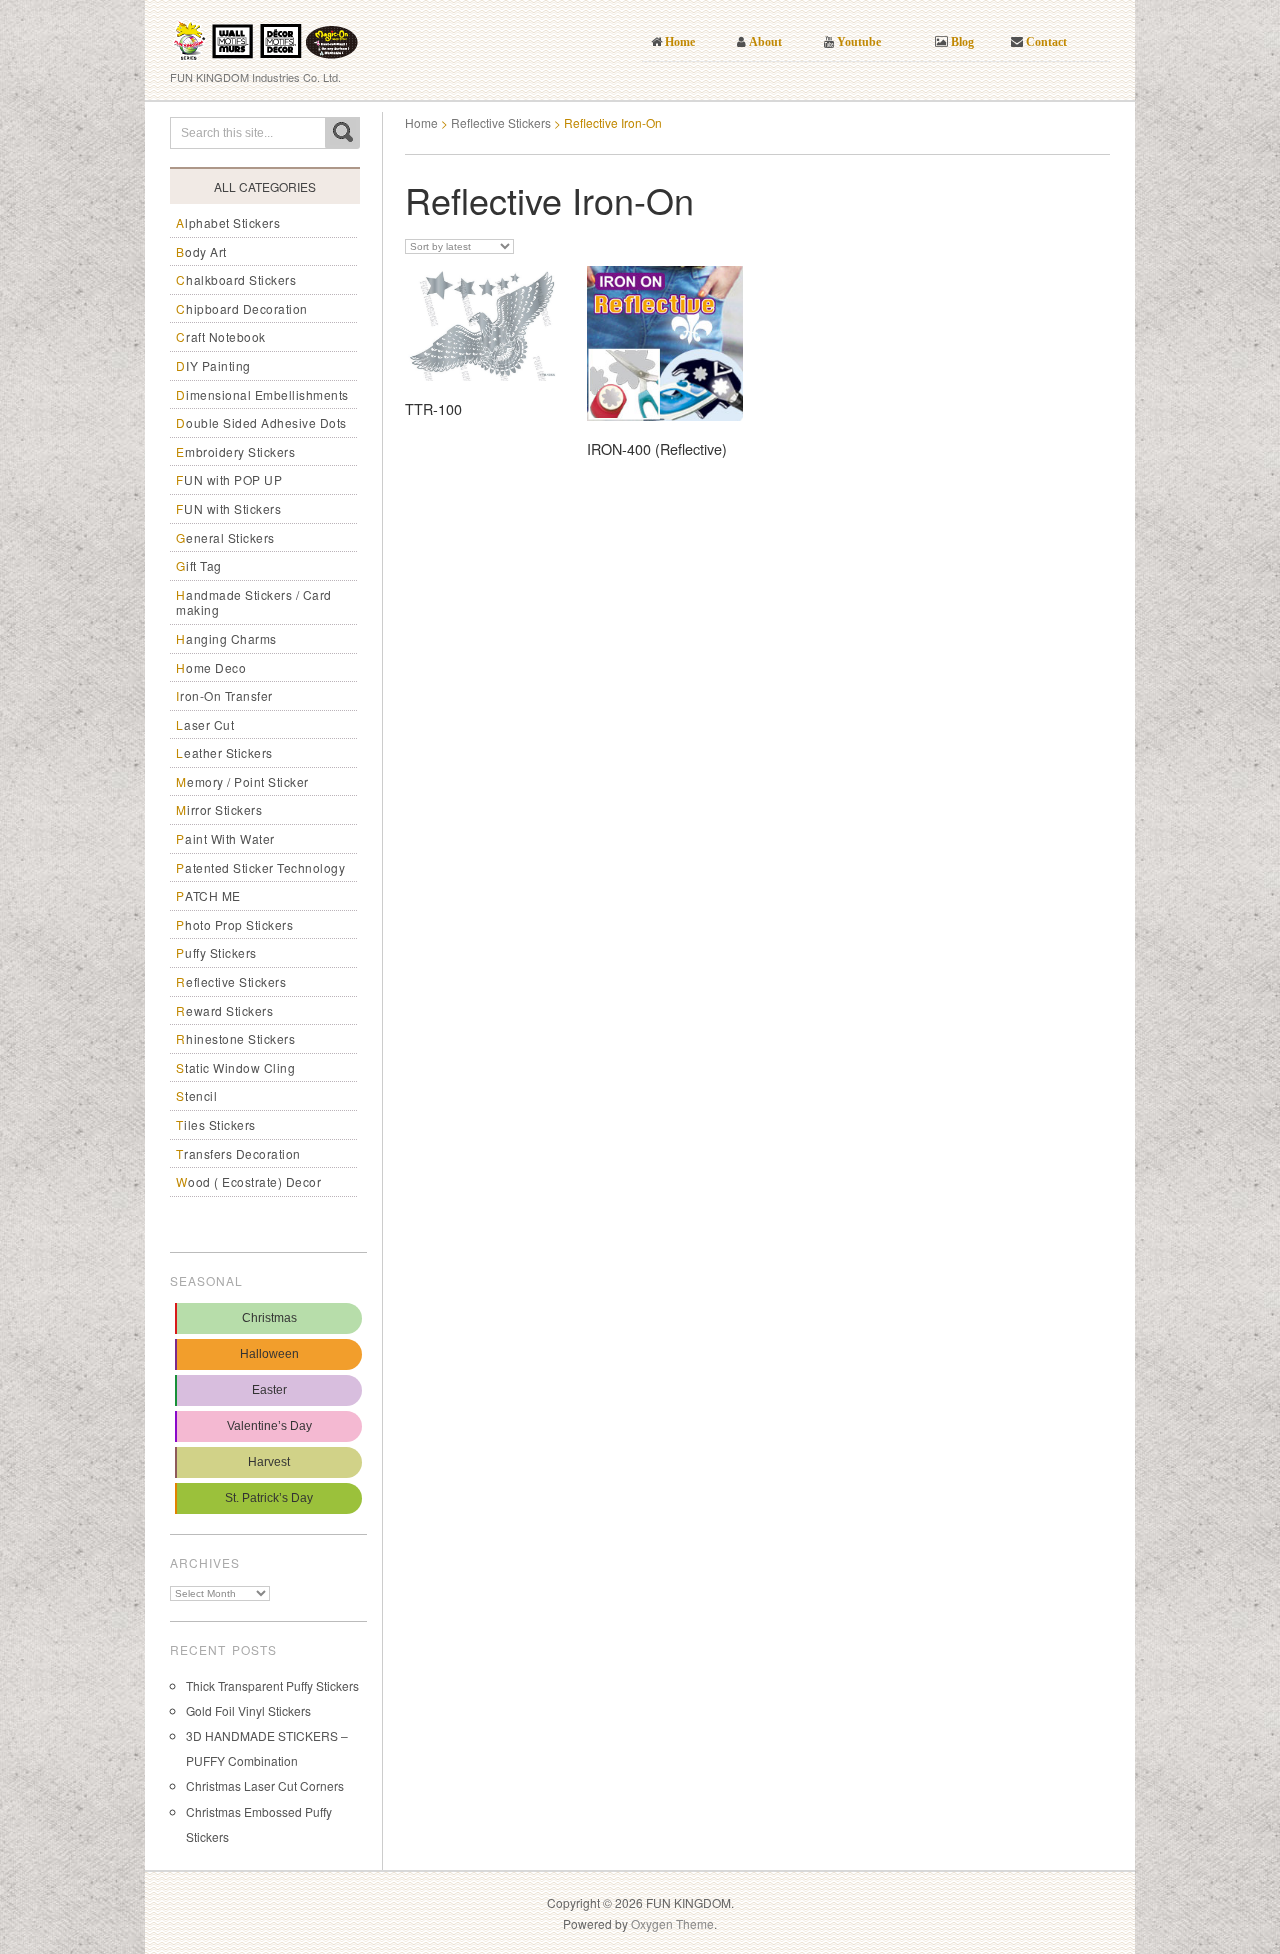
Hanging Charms (226, 638)
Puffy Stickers (216, 952)
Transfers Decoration (238, 1153)
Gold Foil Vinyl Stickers (248, 1710)
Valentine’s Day (269, 1426)
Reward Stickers (224, 1010)
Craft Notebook (221, 336)
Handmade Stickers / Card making (254, 602)
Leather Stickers (224, 752)
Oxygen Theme (672, 1923)
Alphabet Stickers (228, 222)
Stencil (196, 1095)
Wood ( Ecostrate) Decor (248, 1181)
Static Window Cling (235, 1067)
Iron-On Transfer (224, 695)
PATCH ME (208, 895)
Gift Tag (199, 565)
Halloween (269, 1354)
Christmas (269, 1318)
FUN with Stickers (228, 508)
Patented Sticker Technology (260, 867)
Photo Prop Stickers (234, 924)
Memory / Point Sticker (242, 781)
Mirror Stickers (219, 809)
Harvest (269, 1462)
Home (421, 122)
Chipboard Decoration (242, 308)
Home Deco (211, 667)
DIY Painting (213, 365)
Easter (269, 1390)
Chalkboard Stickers (236, 279)
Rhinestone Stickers (235, 1038)
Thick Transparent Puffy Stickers (272, 1685)
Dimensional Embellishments (262, 394)
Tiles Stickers (216, 1124)
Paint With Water (225, 838)
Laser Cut (205, 724)
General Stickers (225, 537)
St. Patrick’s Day (269, 1498)
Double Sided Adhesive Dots (261, 422)
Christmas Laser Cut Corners (265, 1785)
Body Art (201, 251)
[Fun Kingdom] (265, 34)
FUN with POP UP (229, 479)
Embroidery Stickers (235, 451)
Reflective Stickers (231, 981)
